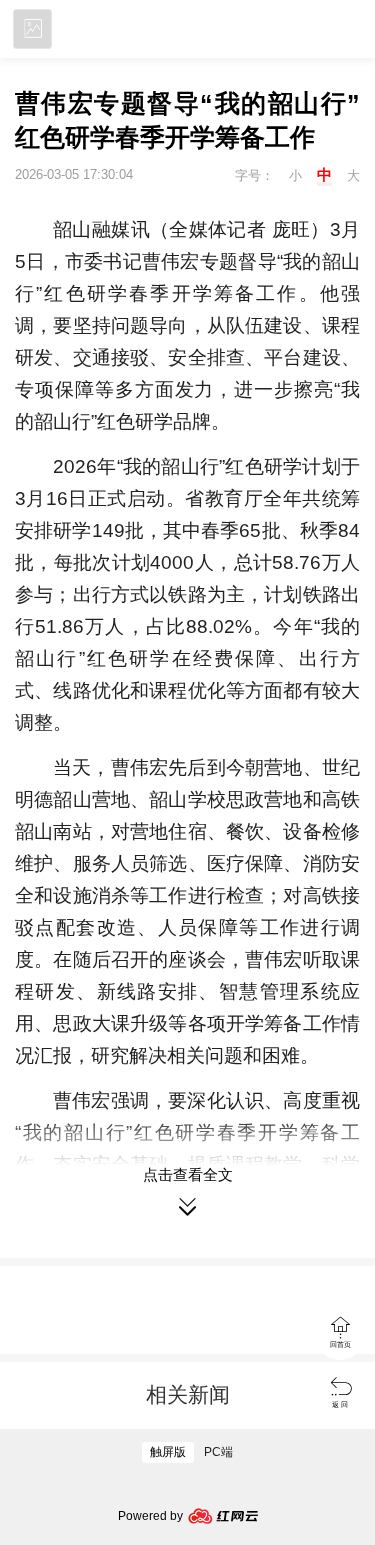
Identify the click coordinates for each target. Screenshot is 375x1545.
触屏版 (168, 1452)
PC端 (218, 1452)
